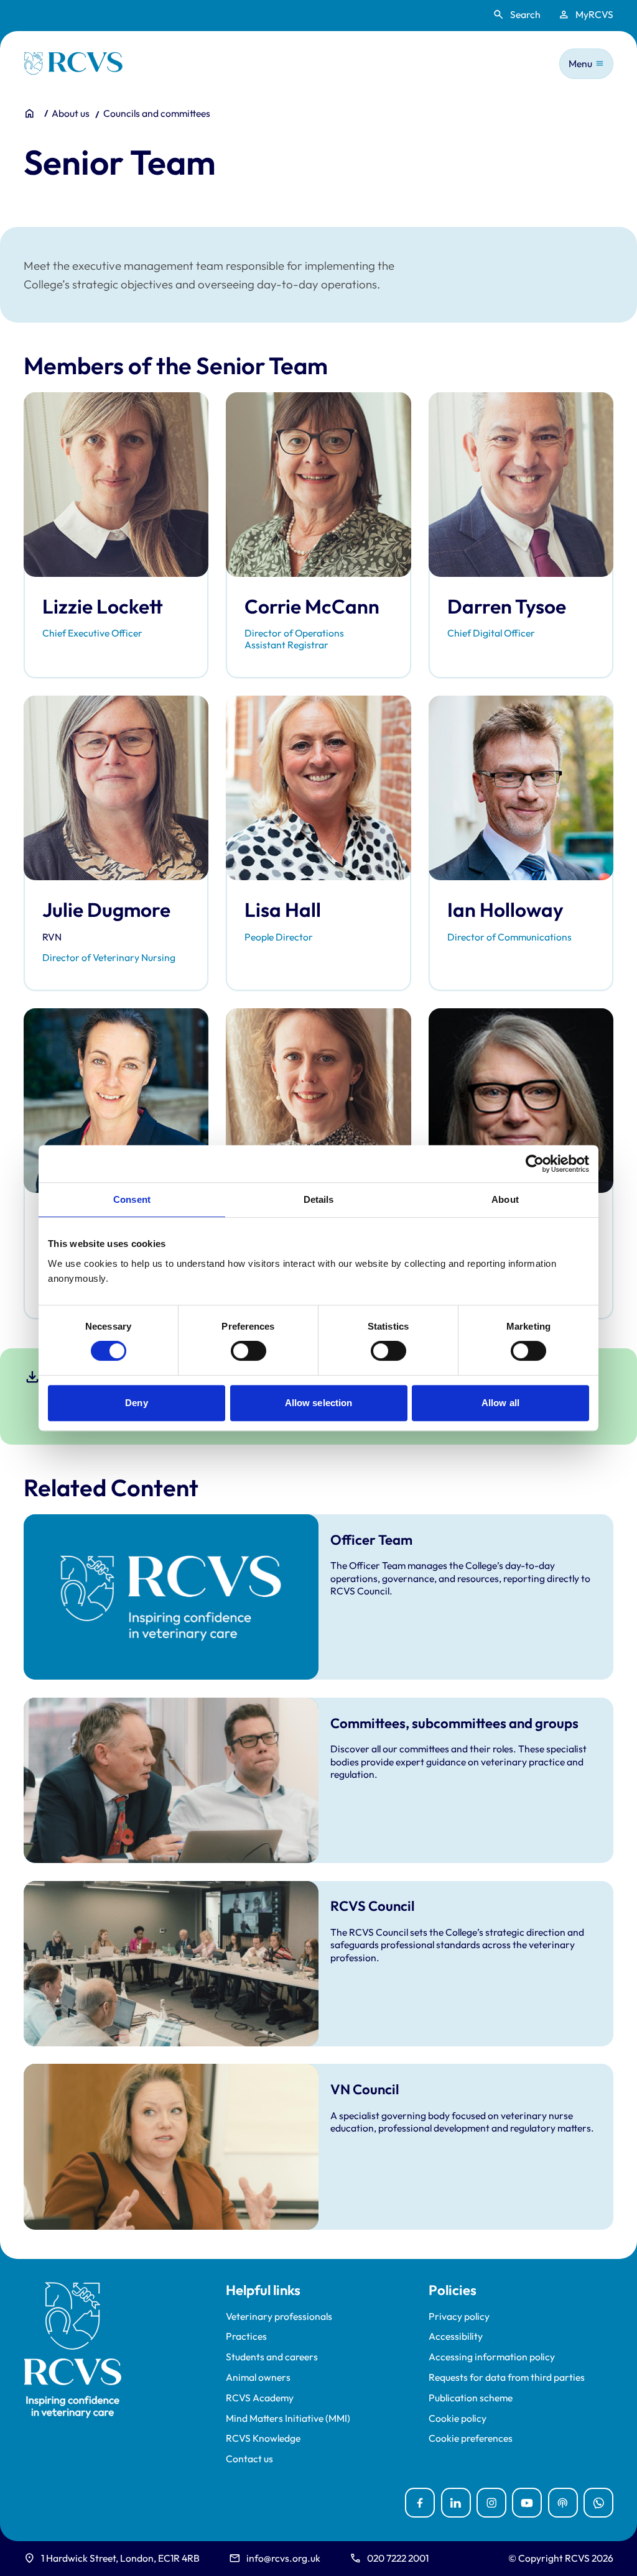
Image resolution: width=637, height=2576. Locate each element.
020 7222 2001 (398, 2558)
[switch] (249, 1351)
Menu (580, 63)
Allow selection (319, 1403)
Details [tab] (319, 1199)
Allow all (500, 1403)
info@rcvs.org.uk (283, 2558)
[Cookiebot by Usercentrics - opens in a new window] (535, 1164)
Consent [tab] (132, 1199)
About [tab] (505, 1199)
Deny (136, 1403)
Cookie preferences (471, 2438)
